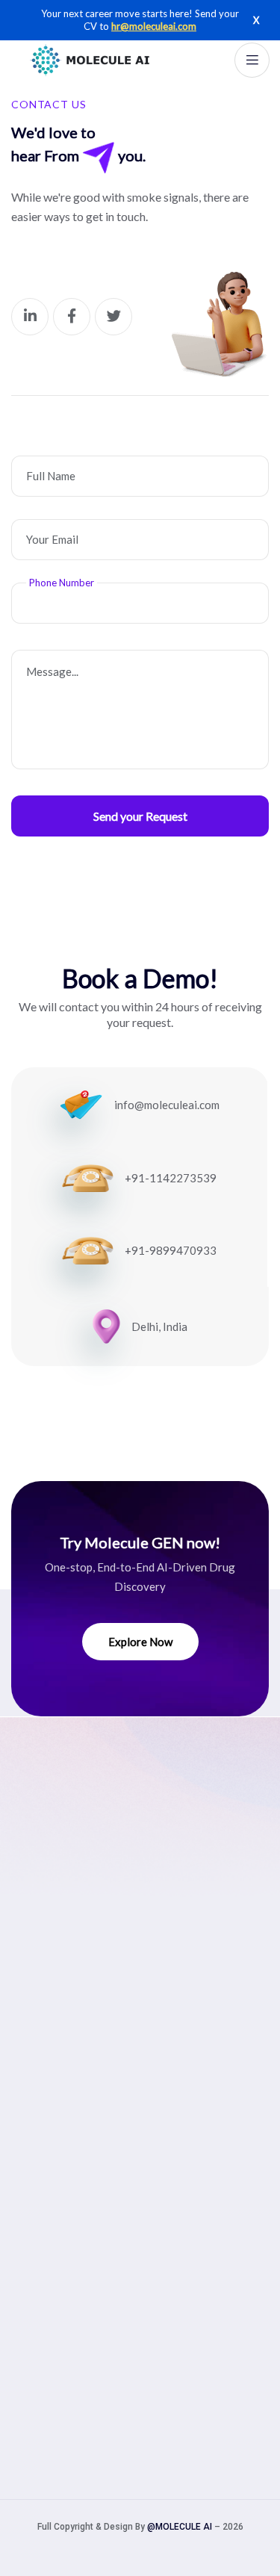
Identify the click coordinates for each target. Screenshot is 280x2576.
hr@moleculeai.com (154, 26)
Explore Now (140, 1642)
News (27, 2027)
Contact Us (42, 2119)
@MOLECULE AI (180, 2527)
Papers (31, 2096)
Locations (39, 2276)
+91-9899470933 (171, 1250)
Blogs (27, 2050)
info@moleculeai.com (167, 1105)
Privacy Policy (50, 2207)
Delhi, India (159, 1326)
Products (36, 2004)
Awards (32, 2073)
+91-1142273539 (171, 1178)
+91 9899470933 (87, 2365)
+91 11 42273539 (89, 2337)
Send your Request (140, 816)
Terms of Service (59, 2253)
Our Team (38, 1981)
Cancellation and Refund (78, 2230)
